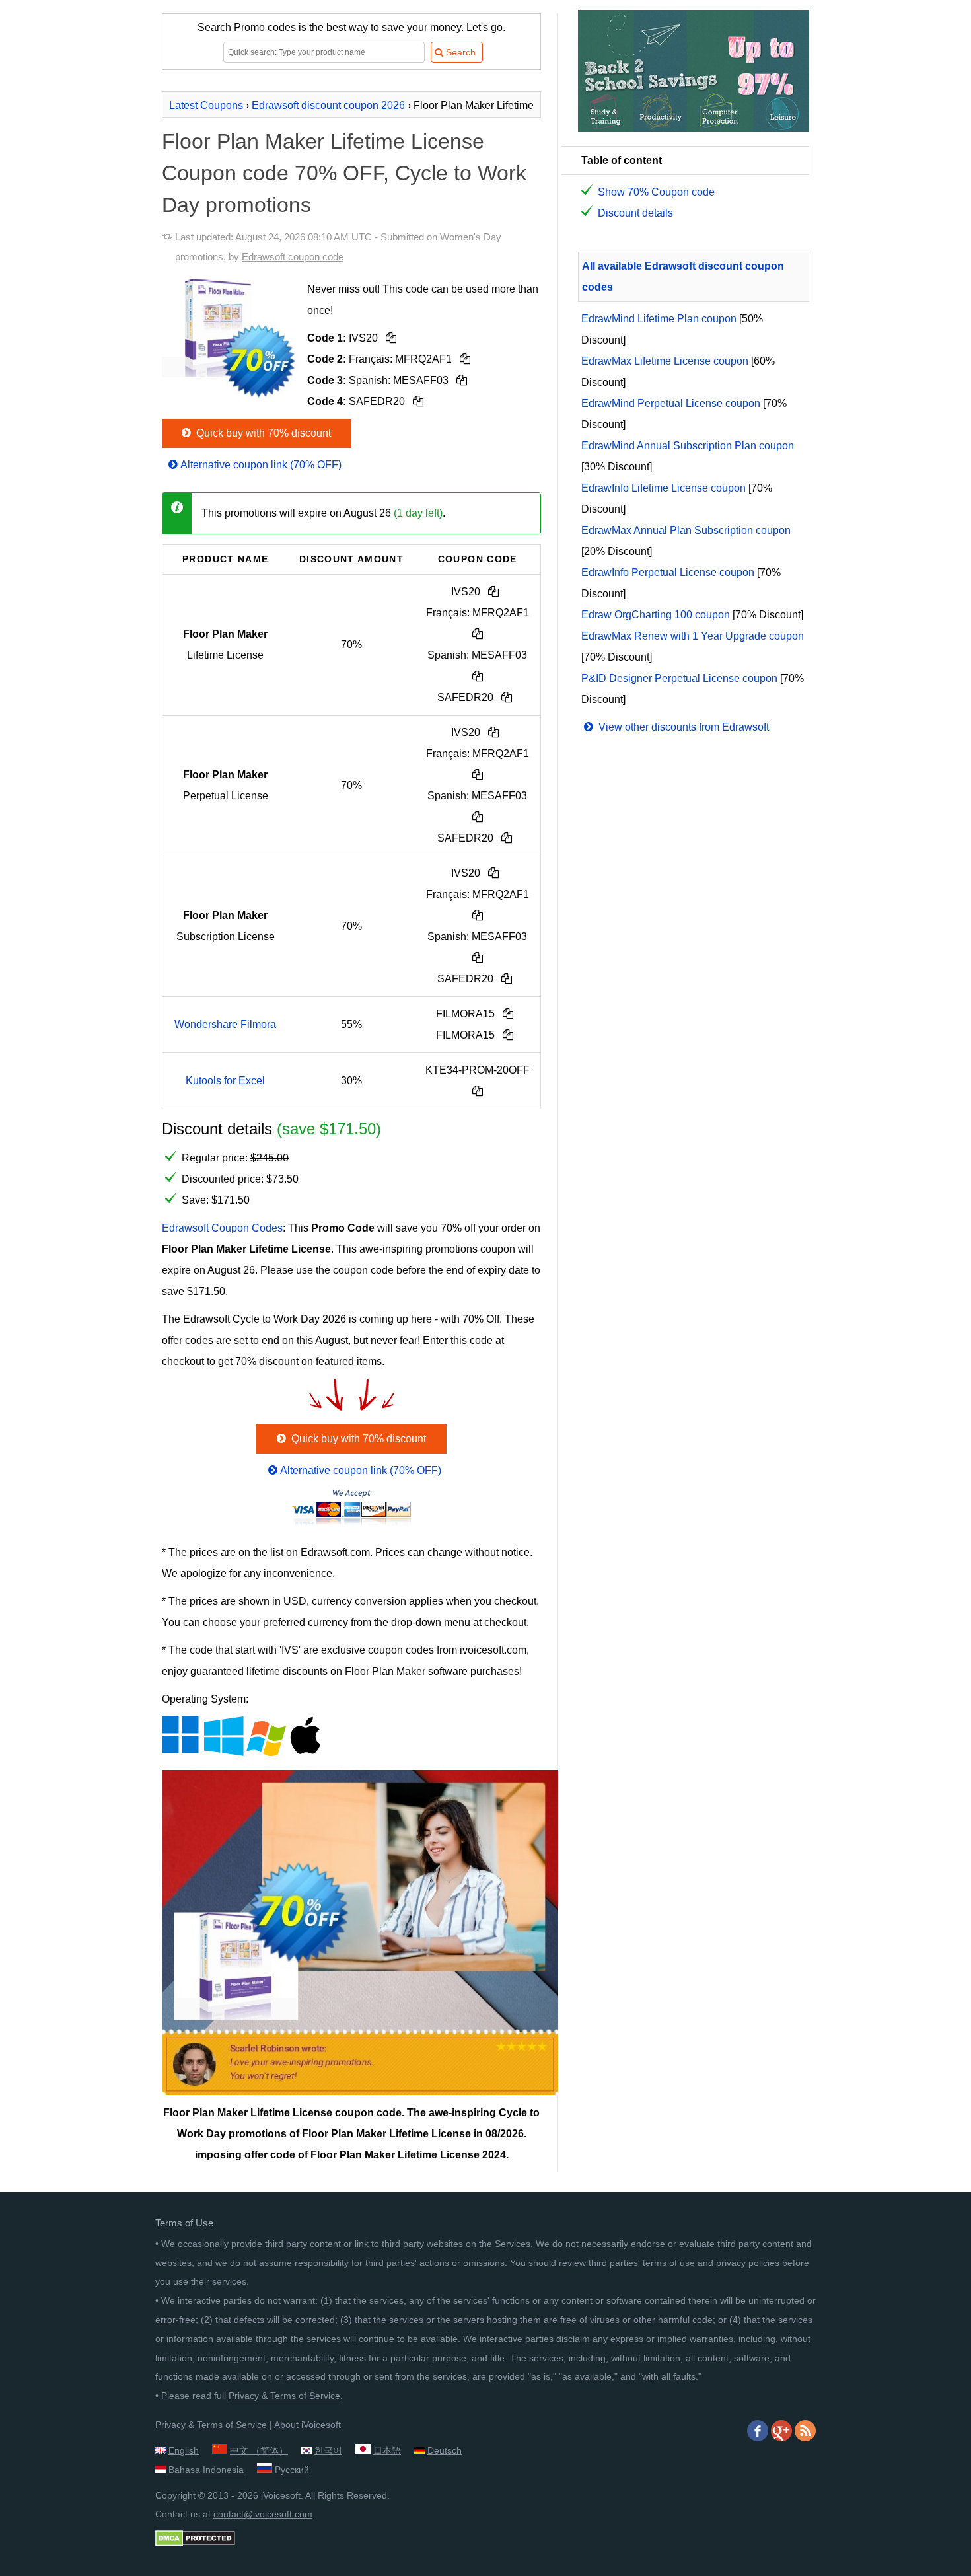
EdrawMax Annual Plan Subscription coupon (686, 530)
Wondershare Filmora (225, 1024)
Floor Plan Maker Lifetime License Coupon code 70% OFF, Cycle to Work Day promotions (344, 173)
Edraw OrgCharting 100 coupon (656, 615)
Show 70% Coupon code (656, 192)
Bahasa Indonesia (206, 2470)
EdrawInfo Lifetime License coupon (664, 488)
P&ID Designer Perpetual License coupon (679, 678)
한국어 (328, 2450)
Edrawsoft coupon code (293, 257)
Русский (292, 2470)
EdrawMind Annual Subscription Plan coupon (688, 446)
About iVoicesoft (307, 2425)
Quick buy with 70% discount (262, 433)
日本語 (387, 2450)
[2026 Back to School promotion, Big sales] (694, 129)
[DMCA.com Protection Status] (195, 2543)
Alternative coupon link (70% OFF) (261, 465)
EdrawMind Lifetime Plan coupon (659, 319)
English (184, 2450)
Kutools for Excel (225, 1081)
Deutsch (445, 2450)
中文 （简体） (259, 2450)
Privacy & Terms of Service (284, 2396)
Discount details (635, 213)
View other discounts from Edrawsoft (682, 727)
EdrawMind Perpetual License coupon (671, 403)
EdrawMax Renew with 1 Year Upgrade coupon (693, 636)
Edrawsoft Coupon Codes (222, 1228)
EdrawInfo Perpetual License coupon (668, 572)
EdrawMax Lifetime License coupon (665, 361)
